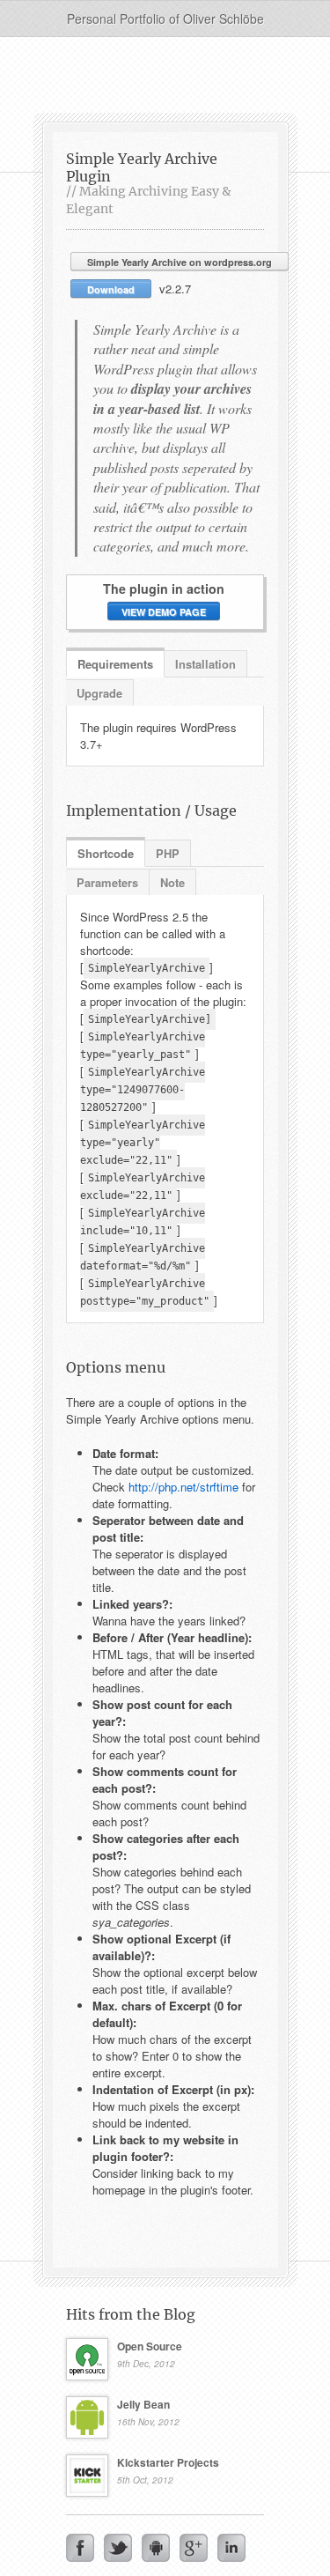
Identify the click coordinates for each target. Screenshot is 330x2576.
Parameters (107, 882)
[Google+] (194, 2548)
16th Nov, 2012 (148, 2422)
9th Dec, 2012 (146, 2364)
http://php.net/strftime (183, 1487)
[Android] (156, 2548)
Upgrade (99, 693)
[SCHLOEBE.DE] (165, 77)
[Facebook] (80, 2548)
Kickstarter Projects (168, 2462)
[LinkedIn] (231, 2548)
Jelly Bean (143, 2404)
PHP (168, 853)
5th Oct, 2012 (145, 2480)
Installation (205, 664)
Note (172, 882)
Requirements (115, 664)
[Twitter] (118, 2548)
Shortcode (106, 853)
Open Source (150, 2346)
